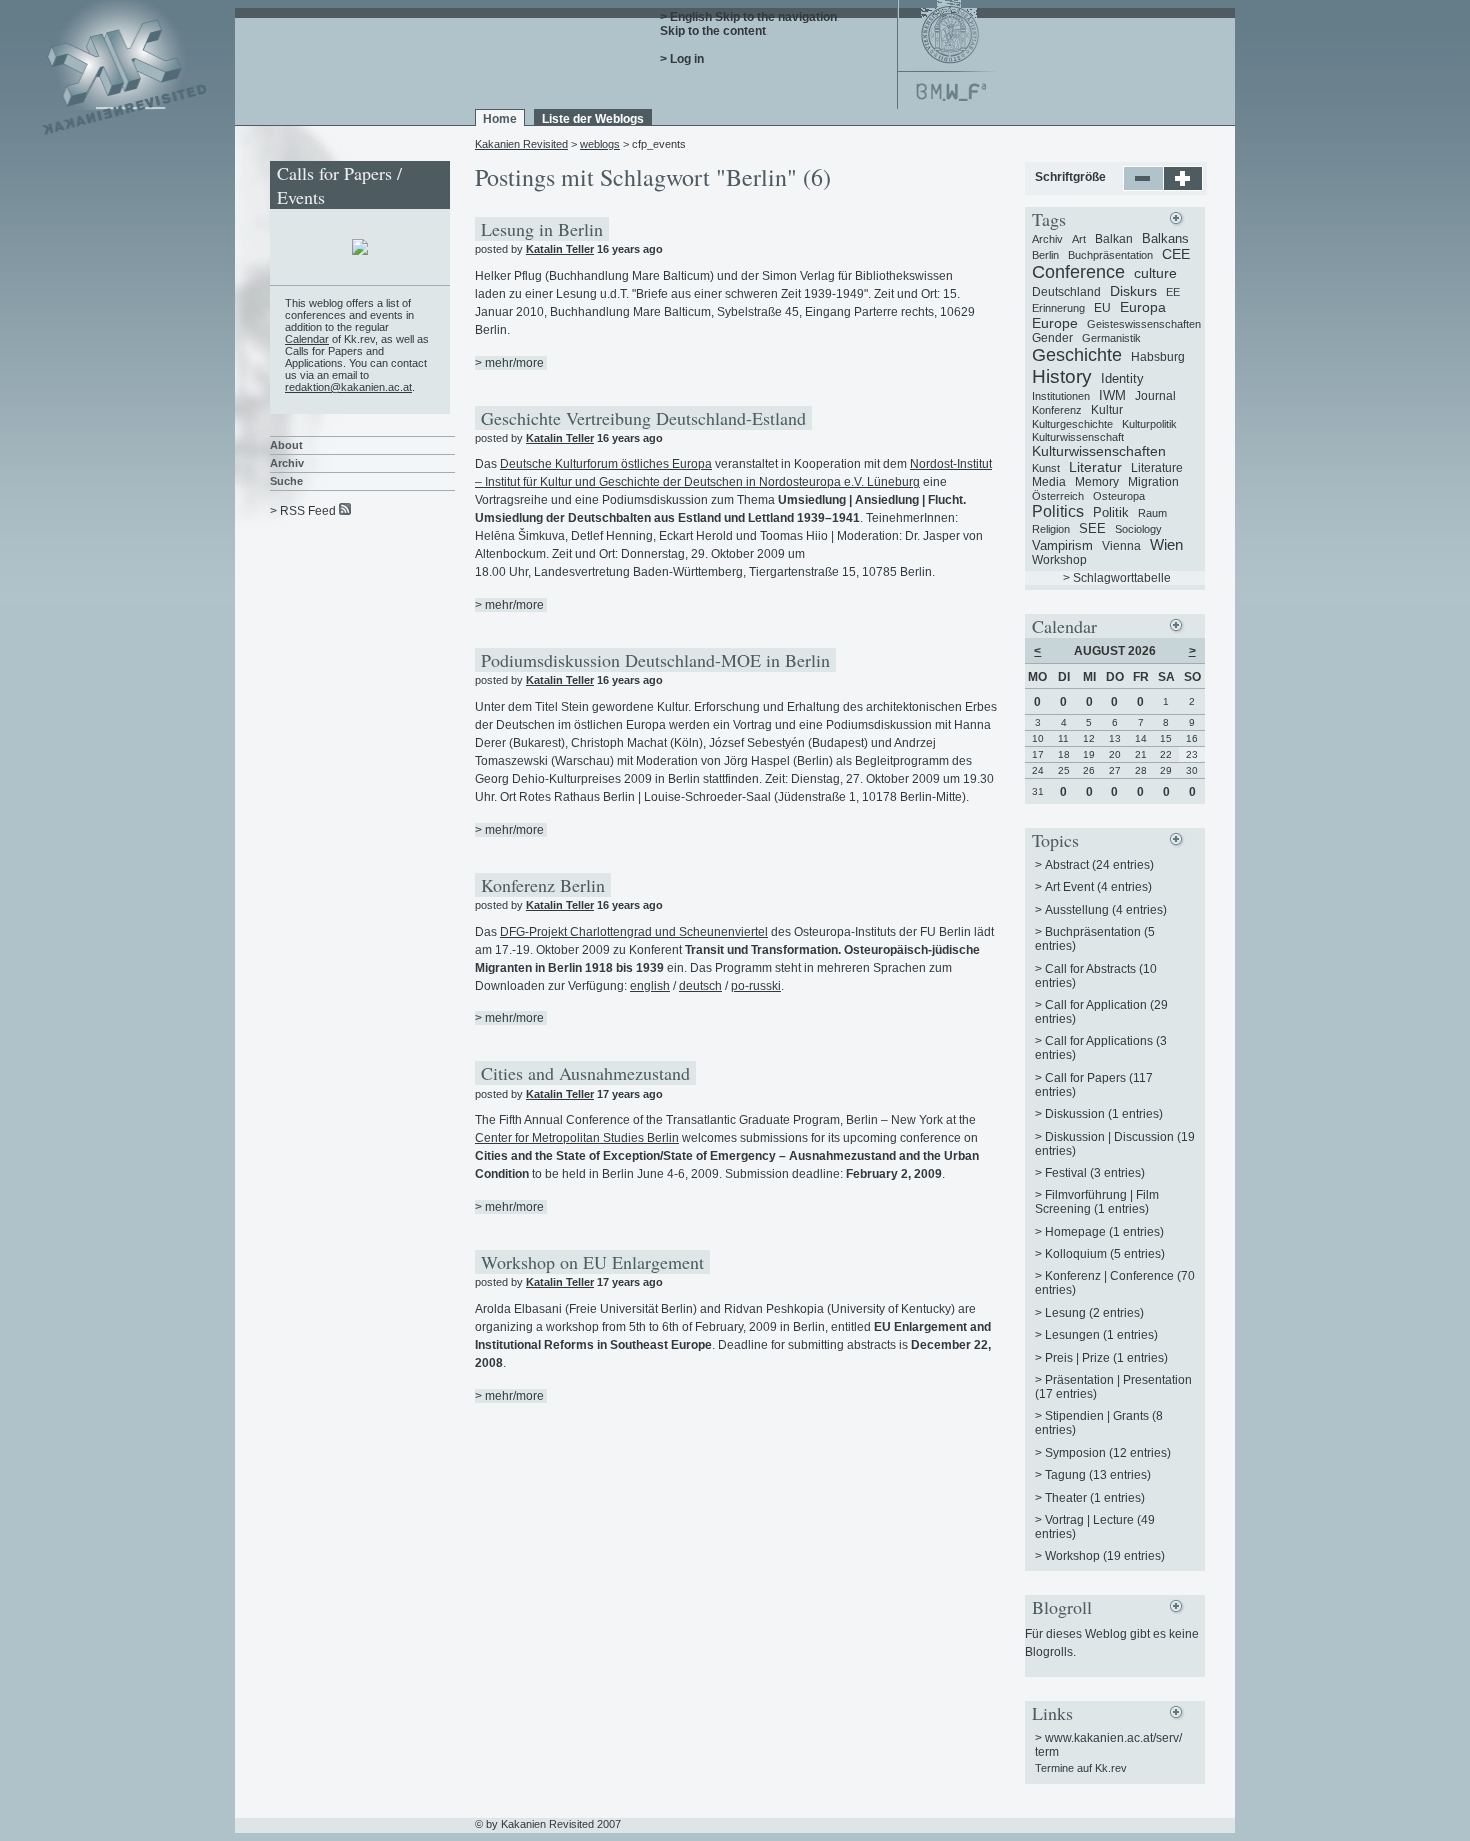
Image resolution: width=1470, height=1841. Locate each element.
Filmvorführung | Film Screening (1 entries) (1097, 1202)
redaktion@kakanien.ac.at (348, 387)
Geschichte (1077, 355)
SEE (1092, 528)
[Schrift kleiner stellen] (1143, 187)
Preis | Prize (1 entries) (1106, 1358)
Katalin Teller (560, 249)
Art (1079, 239)
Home (500, 119)
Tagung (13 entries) (1098, 1475)
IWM (1112, 395)
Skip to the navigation (776, 17)
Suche (286, 481)
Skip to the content (713, 31)
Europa (1143, 307)
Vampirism (1062, 545)
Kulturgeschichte (1072, 424)
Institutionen (1061, 396)
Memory (1097, 482)
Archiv (287, 463)
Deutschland (1066, 292)
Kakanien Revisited (521, 144)
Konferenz (1057, 410)
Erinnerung (1058, 308)
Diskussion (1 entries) (1104, 1114)
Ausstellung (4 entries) (1106, 910)
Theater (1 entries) (1095, 1498)
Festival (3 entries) (1095, 1173)
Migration (1153, 482)
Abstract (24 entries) (1099, 865)
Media (1049, 482)
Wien (1166, 544)
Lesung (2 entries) (1094, 1313)
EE (1173, 292)
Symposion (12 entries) (1108, 1453)
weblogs (600, 144)
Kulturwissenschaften (1099, 451)
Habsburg (1158, 357)
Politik (1111, 512)
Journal (1155, 396)
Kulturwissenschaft (1078, 437)
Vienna (1121, 546)
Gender (1052, 338)
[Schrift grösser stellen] (1183, 187)
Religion (1051, 529)
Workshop (1059, 560)
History (1062, 376)
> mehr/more (509, 363)
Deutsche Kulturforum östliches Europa (606, 464)
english (650, 986)
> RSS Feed (303, 511)
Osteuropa (1119, 496)
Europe (1055, 323)
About (286, 445)
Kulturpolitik (1149, 424)
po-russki (756, 986)
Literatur (1095, 467)
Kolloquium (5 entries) (1105, 1254)
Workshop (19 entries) (1105, 1556)
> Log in (682, 59)
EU (1102, 308)
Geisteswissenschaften (1144, 324)
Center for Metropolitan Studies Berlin (577, 1138)
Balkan (1114, 239)
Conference (1078, 272)
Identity (1122, 378)
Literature (1157, 468)
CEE (1176, 254)
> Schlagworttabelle (1117, 578)
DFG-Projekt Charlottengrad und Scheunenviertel (634, 932)
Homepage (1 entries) (1104, 1232)
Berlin (1045, 255)
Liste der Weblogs (593, 119)
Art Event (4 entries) (1098, 887)
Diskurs (1133, 291)
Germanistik (1111, 338)
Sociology (1138, 529)
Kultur (1107, 410)
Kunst (1046, 468)
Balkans (1165, 238)
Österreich (1058, 496)
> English (686, 17)
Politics (1058, 511)
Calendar (307, 339)
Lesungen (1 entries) (1101, 1335)
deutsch (700, 986)
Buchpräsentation (1110, 255)
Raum (1152, 513)
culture (1155, 273)
